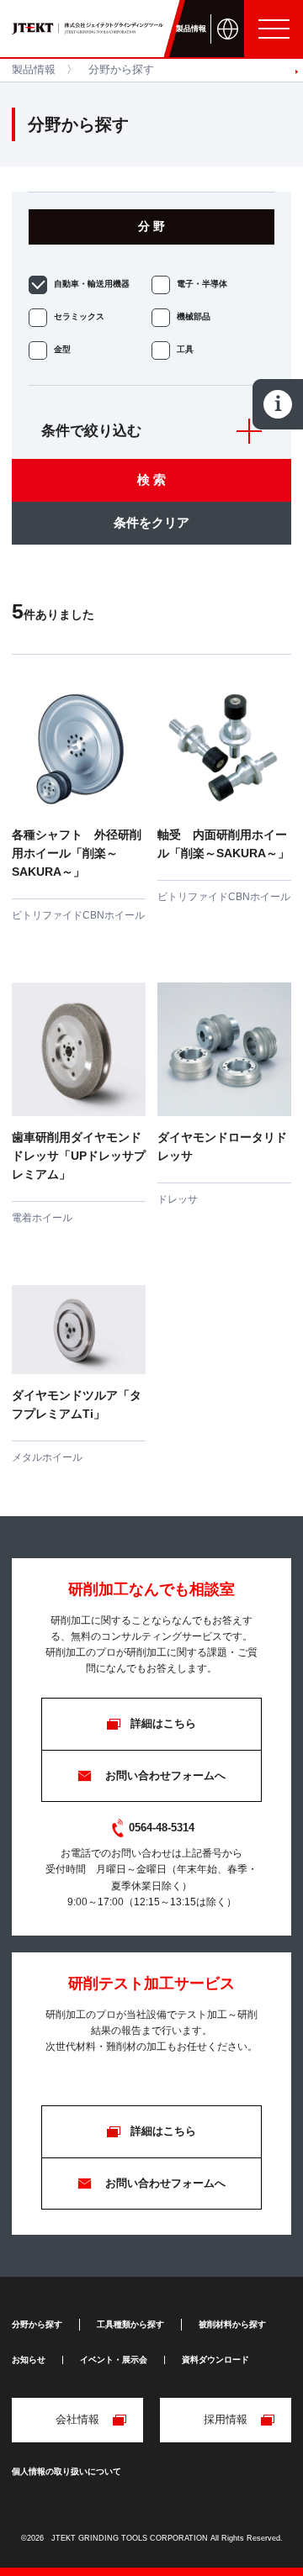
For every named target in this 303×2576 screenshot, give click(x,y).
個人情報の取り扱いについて (66, 2472)
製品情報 (34, 69)
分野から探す (37, 2324)
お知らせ (29, 2360)
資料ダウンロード (215, 2360)
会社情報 (77, 2419)
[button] (297, 72)
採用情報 (226, 2419)
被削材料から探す (232, 2324)
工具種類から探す (130, 2324)
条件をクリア (151, 522)
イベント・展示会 (114, 2360)
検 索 (151, 479)
